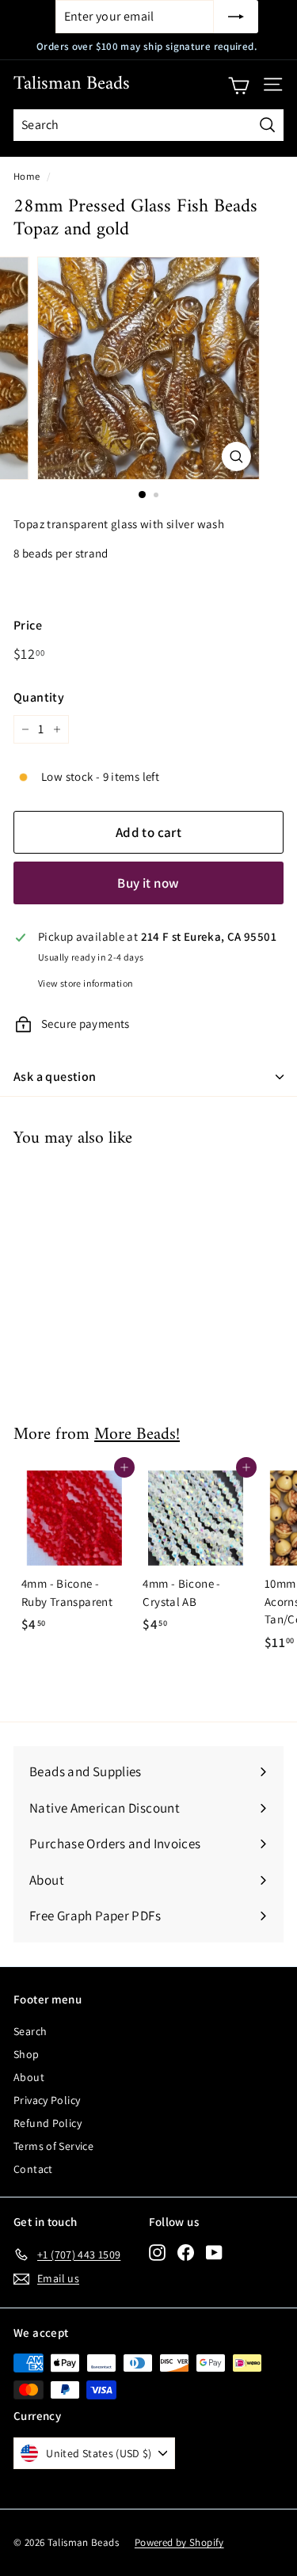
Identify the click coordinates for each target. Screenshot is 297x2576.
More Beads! (137, 1435)
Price (28, 625)
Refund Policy (48, 2123)
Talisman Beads (72, 84)
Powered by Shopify (179, 2542)
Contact (33, 2169)
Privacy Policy (47, 2100)
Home (27, 176)
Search (30, 2031)
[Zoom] (236, 457)
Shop (27, 2054)
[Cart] (239, 85)
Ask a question (55, 1077)
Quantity (39, 697)
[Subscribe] (236, 17)
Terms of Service (53, 2146)
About (29, 2077)
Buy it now (148, 883)
